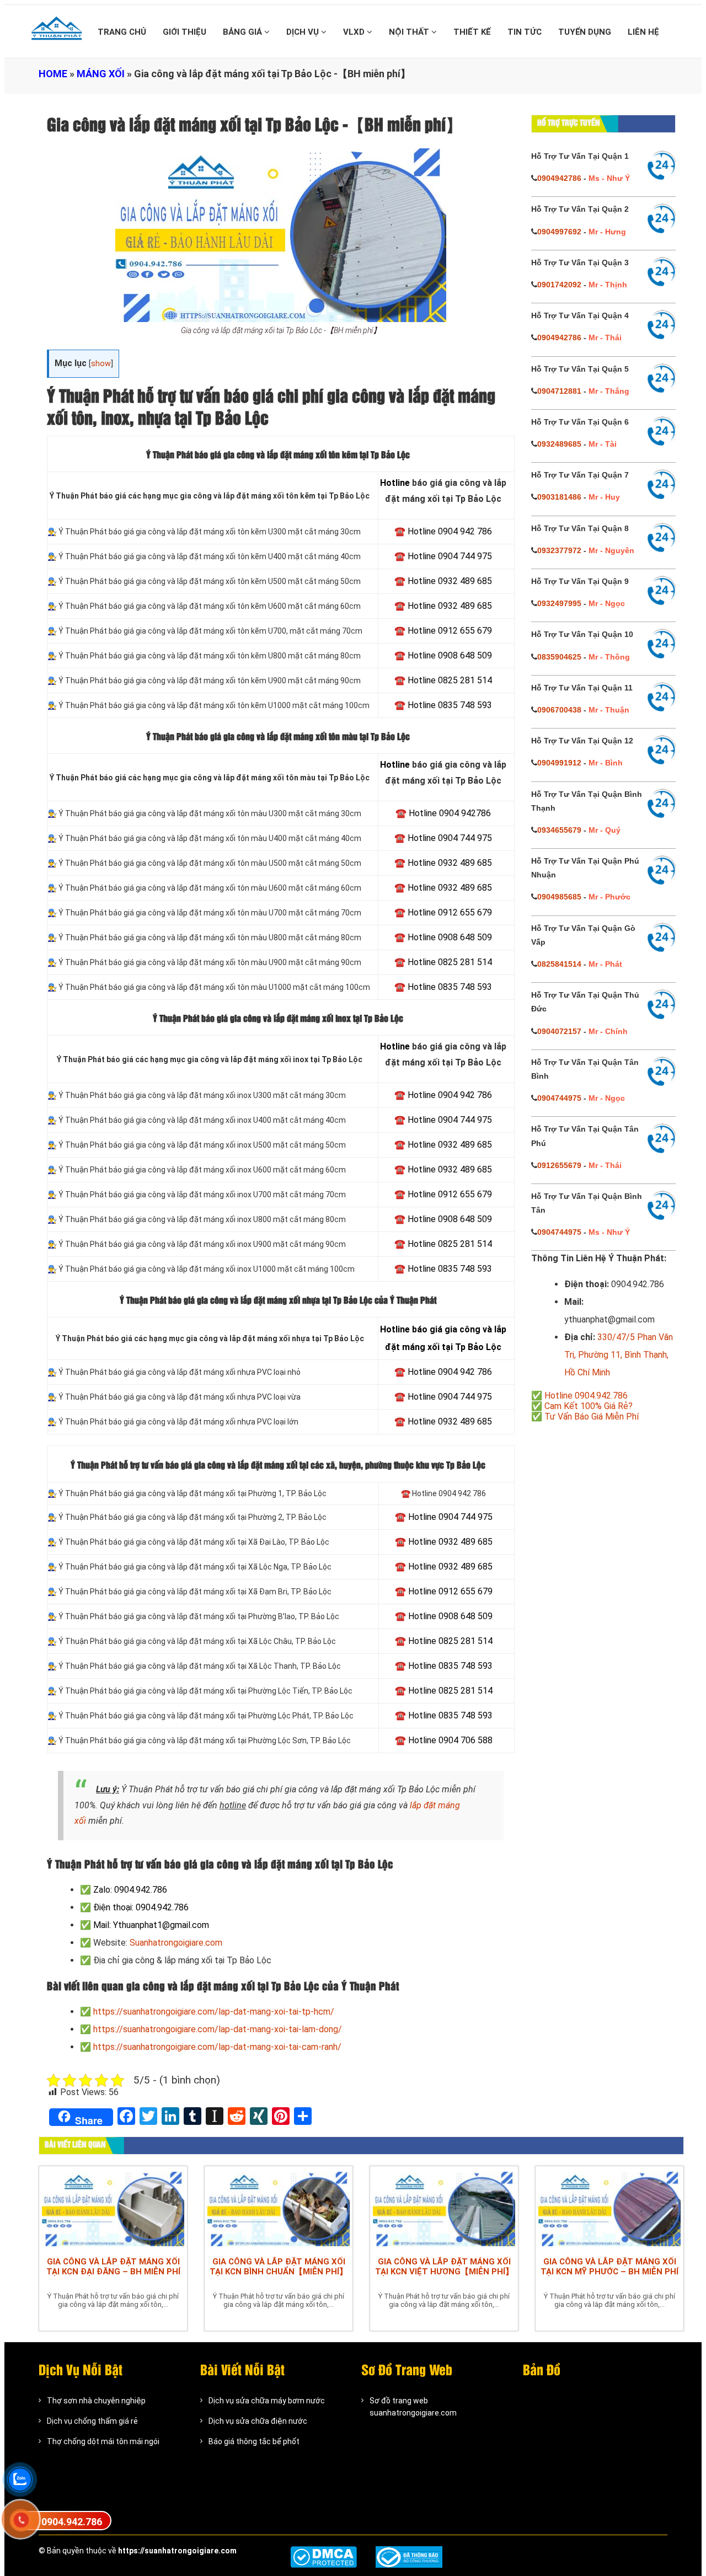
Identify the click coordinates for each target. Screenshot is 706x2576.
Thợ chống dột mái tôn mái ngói (103, 2441)
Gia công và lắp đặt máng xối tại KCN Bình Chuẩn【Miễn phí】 (279, 2267)
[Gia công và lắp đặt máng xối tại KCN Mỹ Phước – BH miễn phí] (609, 2209)
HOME (53, 74)
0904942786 (559, 178)
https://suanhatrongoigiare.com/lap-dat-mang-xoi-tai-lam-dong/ (218, 2029)
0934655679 (559, 830)
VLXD (355, 32)
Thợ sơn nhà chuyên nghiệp (96, 2401)
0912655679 (559, 1165)
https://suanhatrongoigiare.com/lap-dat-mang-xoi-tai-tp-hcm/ (214, 2012)
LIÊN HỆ (643, 32)
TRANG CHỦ (122, 32)
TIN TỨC (525, 32)
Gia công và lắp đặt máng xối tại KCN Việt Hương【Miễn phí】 (444, 2267)
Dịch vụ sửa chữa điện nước (258, 2421)
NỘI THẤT (410, 32)
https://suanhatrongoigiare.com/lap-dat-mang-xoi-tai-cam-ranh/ (217, 2047)
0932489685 (559, 444)
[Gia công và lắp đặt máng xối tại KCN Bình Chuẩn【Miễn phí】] (279, 2209)
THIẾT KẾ (472, 32)
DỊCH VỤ (304, 32)
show (101, 364)
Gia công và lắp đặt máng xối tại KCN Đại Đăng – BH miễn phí (113, 2267)
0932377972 (559, 550)
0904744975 (559, 1098)
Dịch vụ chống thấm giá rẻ (92, 2421)
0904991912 (559, 763)
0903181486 (559, 497)
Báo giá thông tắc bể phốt (254, 2441)
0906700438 (559, 710)
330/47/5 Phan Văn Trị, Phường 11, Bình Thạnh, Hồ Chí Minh (619, 1355)
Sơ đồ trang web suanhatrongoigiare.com (413, 2407)
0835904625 (559, 657)
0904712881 (559, 391)
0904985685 (559, 897)
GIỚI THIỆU (184, 32)
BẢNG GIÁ (244, 32)
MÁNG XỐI (101, 74)
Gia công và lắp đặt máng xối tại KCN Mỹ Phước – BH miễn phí (609, 2267)
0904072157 (559, 1031)
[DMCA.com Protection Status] (323, 2557)
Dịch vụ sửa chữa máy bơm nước (267, 2401)
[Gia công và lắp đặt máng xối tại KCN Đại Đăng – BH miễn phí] (113, 2209)
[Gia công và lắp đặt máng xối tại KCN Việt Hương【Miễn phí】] (444, 2209)
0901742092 (559, 285)
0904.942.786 (72, 2522)
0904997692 (559, 232)
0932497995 (559, 603)
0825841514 (559, 964)
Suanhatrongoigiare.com (176, 1943)
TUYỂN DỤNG (585, 32)
